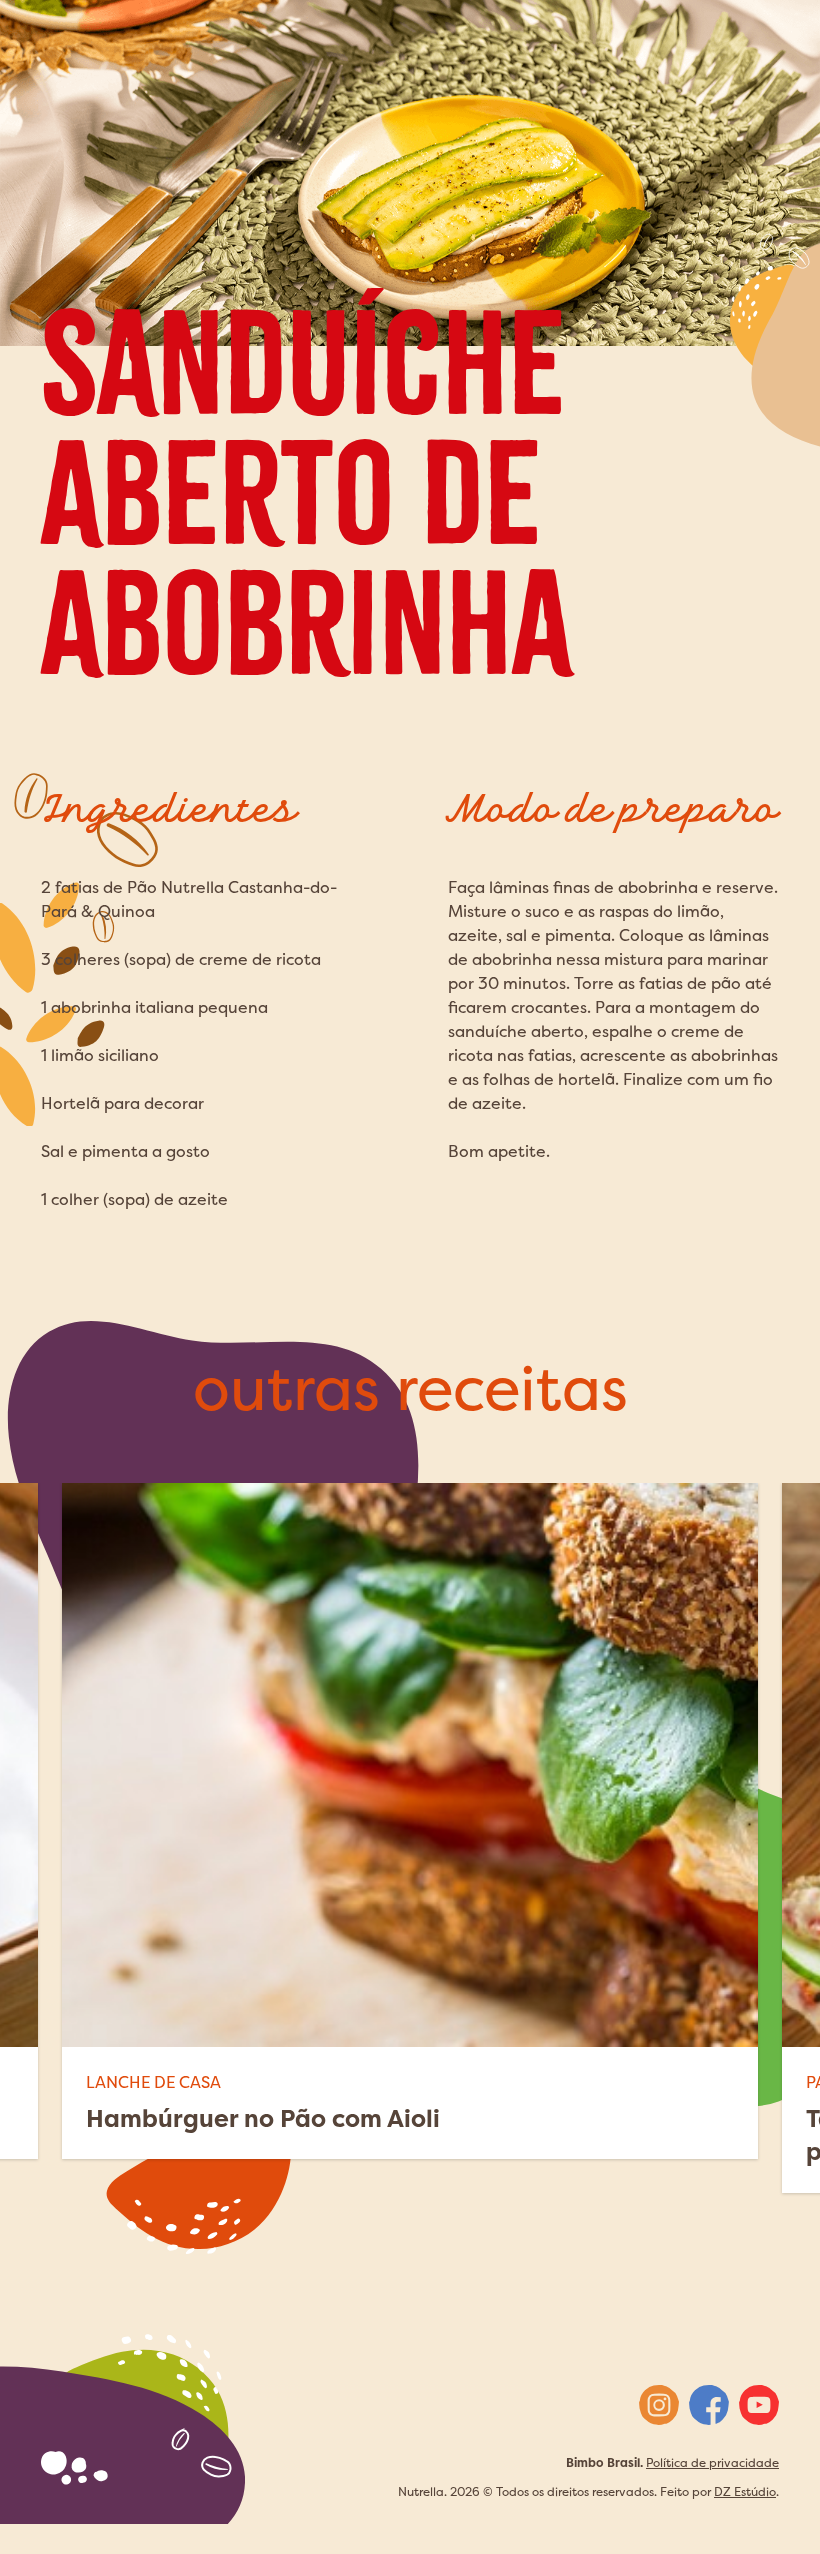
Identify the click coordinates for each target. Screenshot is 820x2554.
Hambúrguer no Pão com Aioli (263, 2118)
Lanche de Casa (153, 2082)
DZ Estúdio (745, 2491)
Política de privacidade (712, 2462)
